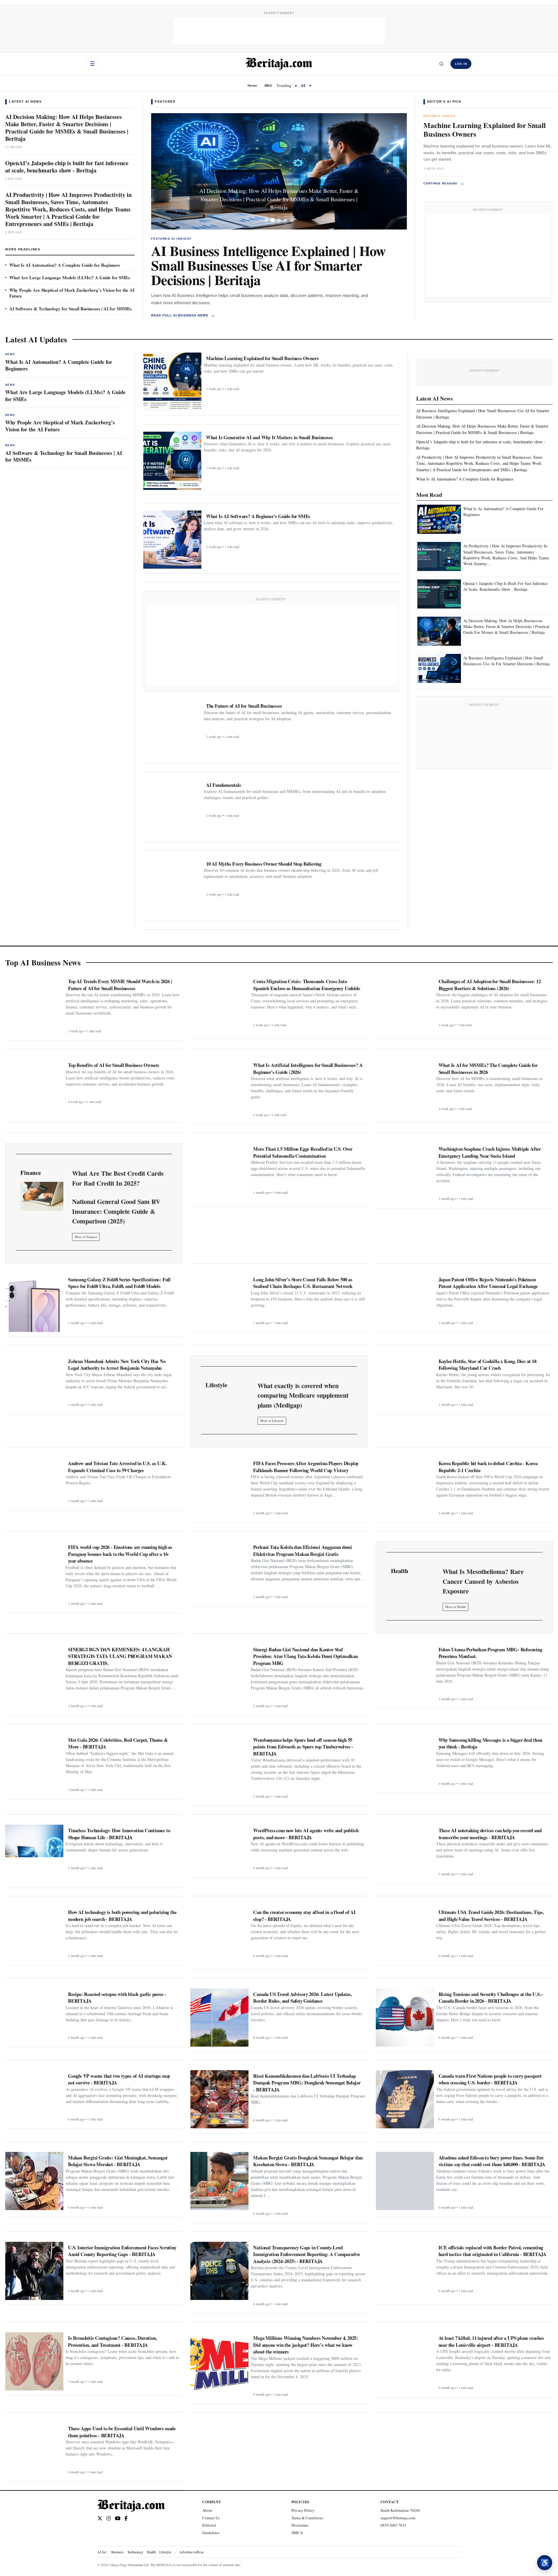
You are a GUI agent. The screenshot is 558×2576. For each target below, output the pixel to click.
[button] (170, 171)
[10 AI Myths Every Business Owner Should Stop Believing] (172, 887)
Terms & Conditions (307, 2518)
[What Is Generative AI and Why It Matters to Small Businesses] (172, 461)
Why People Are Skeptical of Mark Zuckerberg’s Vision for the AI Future (72, 293)
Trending (284, 85)
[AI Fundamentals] (172, 808)
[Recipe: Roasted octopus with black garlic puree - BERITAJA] (34, 2015)
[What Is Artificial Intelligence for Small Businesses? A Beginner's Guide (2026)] (219, 1088)
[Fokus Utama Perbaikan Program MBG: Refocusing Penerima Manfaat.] (405, 1673)
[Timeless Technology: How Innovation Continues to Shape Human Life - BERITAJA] (34, 1854)
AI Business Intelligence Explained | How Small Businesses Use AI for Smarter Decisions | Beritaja (268, 265)
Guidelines (211, 2533)
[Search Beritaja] (441, 64)
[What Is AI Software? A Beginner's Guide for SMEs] (172, 540)
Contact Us (211, 2518)
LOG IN (461, 64)
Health (151, 2552)
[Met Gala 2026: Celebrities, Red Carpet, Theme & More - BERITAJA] (34, 1763)
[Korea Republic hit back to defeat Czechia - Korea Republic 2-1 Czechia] (405, 1487)
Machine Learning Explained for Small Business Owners (485, 130)
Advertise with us (192, 2552)
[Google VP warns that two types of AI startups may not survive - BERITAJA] (34, 2097)
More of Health (456, 1607)
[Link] (42, 1196)
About (207, 2510)
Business (118, 2552)
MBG (268, 86)
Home (252, 86)
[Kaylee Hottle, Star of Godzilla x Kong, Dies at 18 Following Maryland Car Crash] (405, 1383)
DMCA (297, 2533)
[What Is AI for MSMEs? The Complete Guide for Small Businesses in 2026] (405, 1088)
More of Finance (86, 1237)
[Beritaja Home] (279, 64)
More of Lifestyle (272, 1420)
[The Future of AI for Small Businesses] (172, 729)
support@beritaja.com (398, 2518)
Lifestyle (165, 2552)
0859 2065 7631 (394, 2525)
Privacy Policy (303, 2510)
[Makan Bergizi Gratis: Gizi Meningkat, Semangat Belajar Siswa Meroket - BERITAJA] (34, 2181)
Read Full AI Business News (183, 315)
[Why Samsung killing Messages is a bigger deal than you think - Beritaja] (405, 1761)
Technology (135, 2552)
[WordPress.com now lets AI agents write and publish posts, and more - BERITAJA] (219, 1849)
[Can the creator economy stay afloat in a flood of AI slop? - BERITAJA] (219, 1935)
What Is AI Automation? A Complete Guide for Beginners (65, 265)
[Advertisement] (279, 31)
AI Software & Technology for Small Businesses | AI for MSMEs (70, 309)
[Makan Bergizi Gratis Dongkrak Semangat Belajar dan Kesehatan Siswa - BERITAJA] (219, 2181)
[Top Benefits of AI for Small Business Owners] (34, 1088)
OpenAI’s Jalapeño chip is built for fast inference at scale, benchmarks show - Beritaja (67, 167)
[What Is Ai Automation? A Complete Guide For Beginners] (439, 520)
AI (303, 85)
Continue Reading (444, 183)
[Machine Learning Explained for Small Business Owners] (172, 382)
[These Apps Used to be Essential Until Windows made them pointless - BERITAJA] (34, 2450)
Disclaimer (300, 2525)
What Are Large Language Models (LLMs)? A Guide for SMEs (70, 277)
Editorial (209, 2525)
